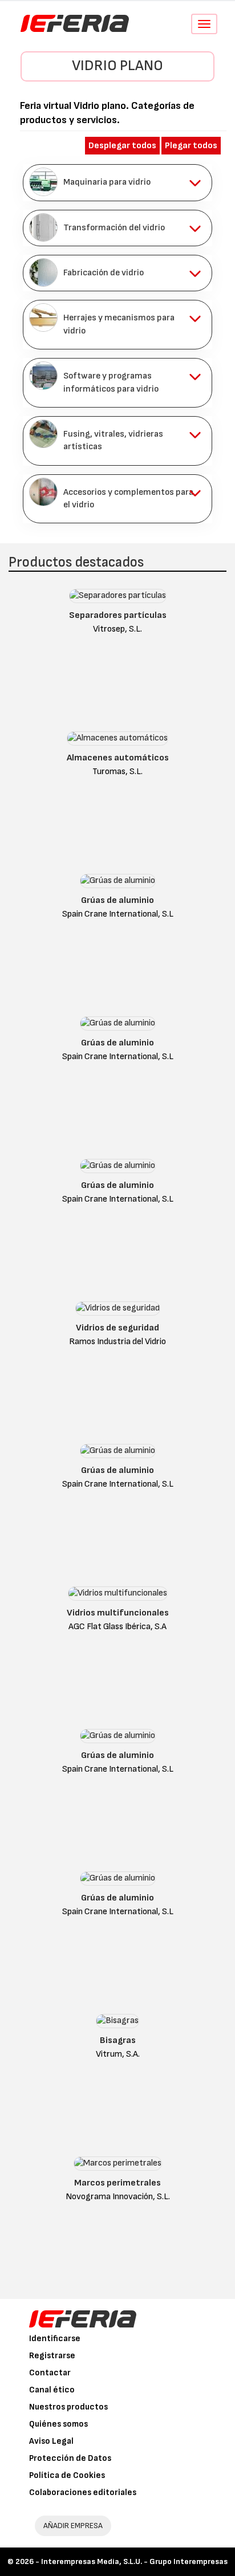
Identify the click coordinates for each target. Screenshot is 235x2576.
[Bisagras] (117, 2023)
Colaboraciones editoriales (83, 2492)
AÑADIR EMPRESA (73, 2526)
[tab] (117, 182)
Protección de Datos (70, 2458)
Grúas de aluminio (117, 900)
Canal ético (52, 2390)
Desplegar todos (122, 146)
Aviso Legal (51, 2441)
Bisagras (118, 2040)
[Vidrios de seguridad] (118, 1311)
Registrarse (52, 2356)
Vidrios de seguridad (117, 1328)
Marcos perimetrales (117, 2183)
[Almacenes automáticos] (117, 741)
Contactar (50, 2373)
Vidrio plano (117, 66)
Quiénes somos (58, 2424)
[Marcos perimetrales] (118, 2166)
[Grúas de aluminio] (118, 883)
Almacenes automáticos (118, 758)
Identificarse (55, 2339)
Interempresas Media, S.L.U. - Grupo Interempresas (134, 2561)
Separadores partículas (118, 615)
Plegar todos (191, 146)
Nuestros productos (68, 2407)
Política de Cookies (67, 2475)
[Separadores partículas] (118, 598)
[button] (117, 182)
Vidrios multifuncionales (118, 1613)
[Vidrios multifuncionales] (118, 1596)
